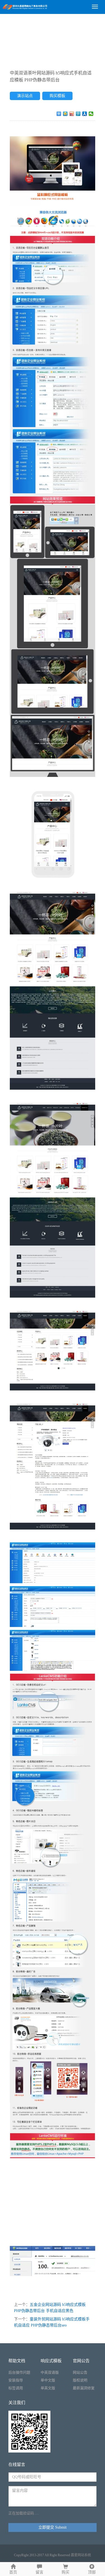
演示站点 (25, 96)
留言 (39, 2572)
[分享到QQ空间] (65, 114)
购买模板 (57, 96)
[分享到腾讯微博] (78, 114)
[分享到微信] (91, 114)
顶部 (92, 2572)
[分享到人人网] (85, 114)
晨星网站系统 (81, 2555)
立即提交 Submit (53, 2527)
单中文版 (48, 2380)
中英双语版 (50, 2372)
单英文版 (48, 2388)
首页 (13, 2572)
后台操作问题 (19, 2372)
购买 (66, 2572)
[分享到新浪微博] (72, 114)
